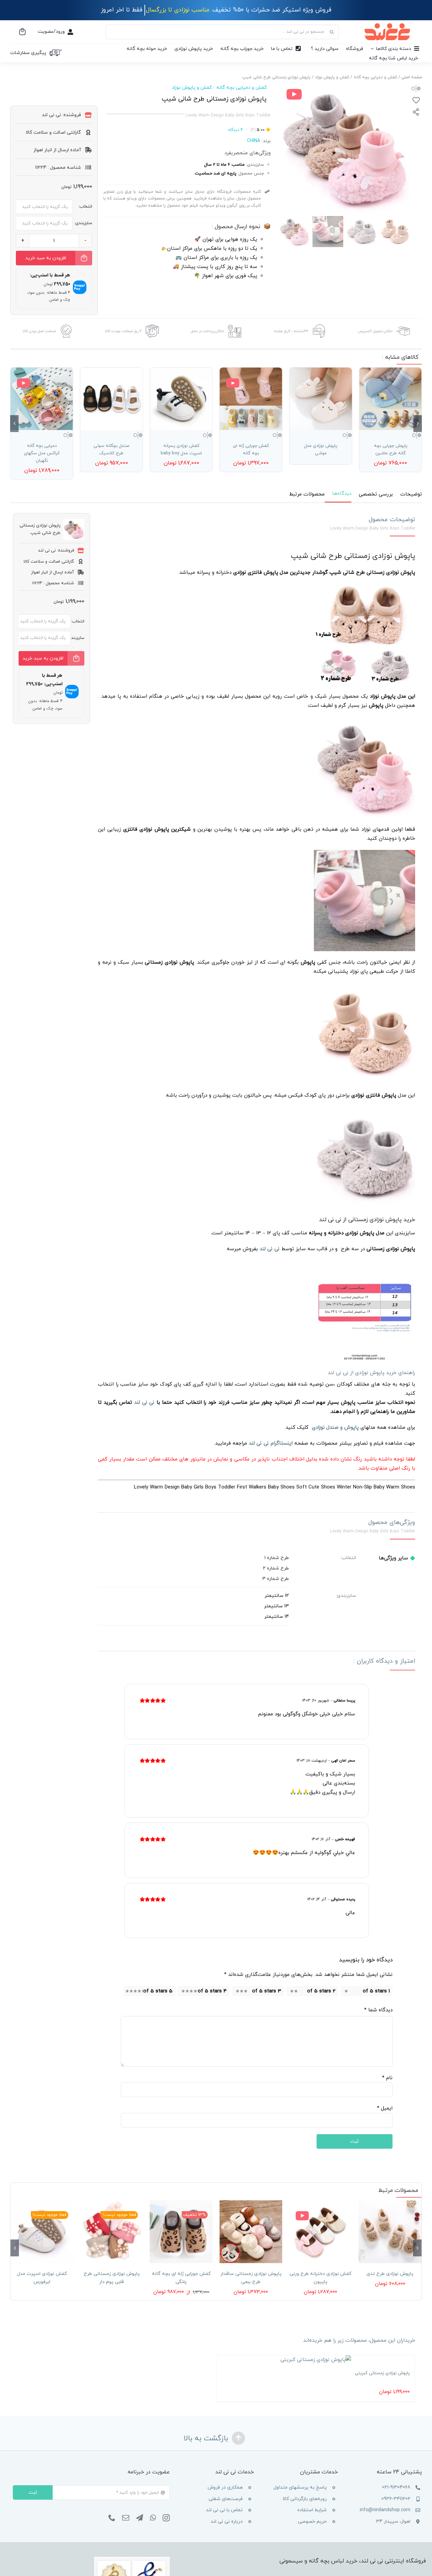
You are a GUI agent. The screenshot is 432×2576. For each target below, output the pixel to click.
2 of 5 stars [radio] (321, 1991)
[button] (418, 424)
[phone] (112, 2518)
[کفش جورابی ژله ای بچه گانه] (251, 399)
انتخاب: (85, 207)
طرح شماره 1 (277, 1558)
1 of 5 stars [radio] (376, 1991)
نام (387, 2078)
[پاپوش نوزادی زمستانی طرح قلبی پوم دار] (111, 2232)
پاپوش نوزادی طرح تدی (390, 2274)
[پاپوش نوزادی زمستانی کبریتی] (316, 2360)
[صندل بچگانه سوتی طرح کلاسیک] (112, 399)
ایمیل (385, 2108)
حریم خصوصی (312, 2521)
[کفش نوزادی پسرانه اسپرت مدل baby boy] (181, 399)
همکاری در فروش (225, 2487)
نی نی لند (144, 1403)
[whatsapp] (153, 2518)
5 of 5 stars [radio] (158, 1991)
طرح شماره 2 (276, 1568)
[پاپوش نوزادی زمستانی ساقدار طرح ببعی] (251, 2232)
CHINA (254, 141)
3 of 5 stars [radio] (267, 1991)
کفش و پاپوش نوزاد (192, 88)
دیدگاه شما (378, 2010)
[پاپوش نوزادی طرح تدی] (390, 2232)
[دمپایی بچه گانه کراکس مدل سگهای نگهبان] (42, 399)
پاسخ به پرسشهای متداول (300, 2487)
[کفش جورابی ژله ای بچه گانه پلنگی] (181, 2232)
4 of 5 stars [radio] (212, 1991)
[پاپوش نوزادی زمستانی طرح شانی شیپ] (344, 148)
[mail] (126, 2518)
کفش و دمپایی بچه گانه (241, 88)
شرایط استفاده (312, 2510)
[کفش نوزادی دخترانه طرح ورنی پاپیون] (320, 2232)
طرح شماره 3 (276, 1579)
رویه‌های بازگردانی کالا (305, 2499)
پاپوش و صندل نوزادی (335, 1428)
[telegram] (140, 2518)
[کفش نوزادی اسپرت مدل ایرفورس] (42, 2232)
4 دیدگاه (236, 130)
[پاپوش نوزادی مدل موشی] (321, 399)
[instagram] (166, 2518)
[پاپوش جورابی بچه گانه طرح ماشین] (390, 399)
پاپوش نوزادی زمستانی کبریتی (382, 2373)
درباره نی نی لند (227, 2521)
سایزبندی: (83, 223)
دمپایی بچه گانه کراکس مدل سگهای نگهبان (42, 453)
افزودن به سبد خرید (46, 258)
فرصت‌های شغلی (226, 2499)
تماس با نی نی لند (224, 2510)
